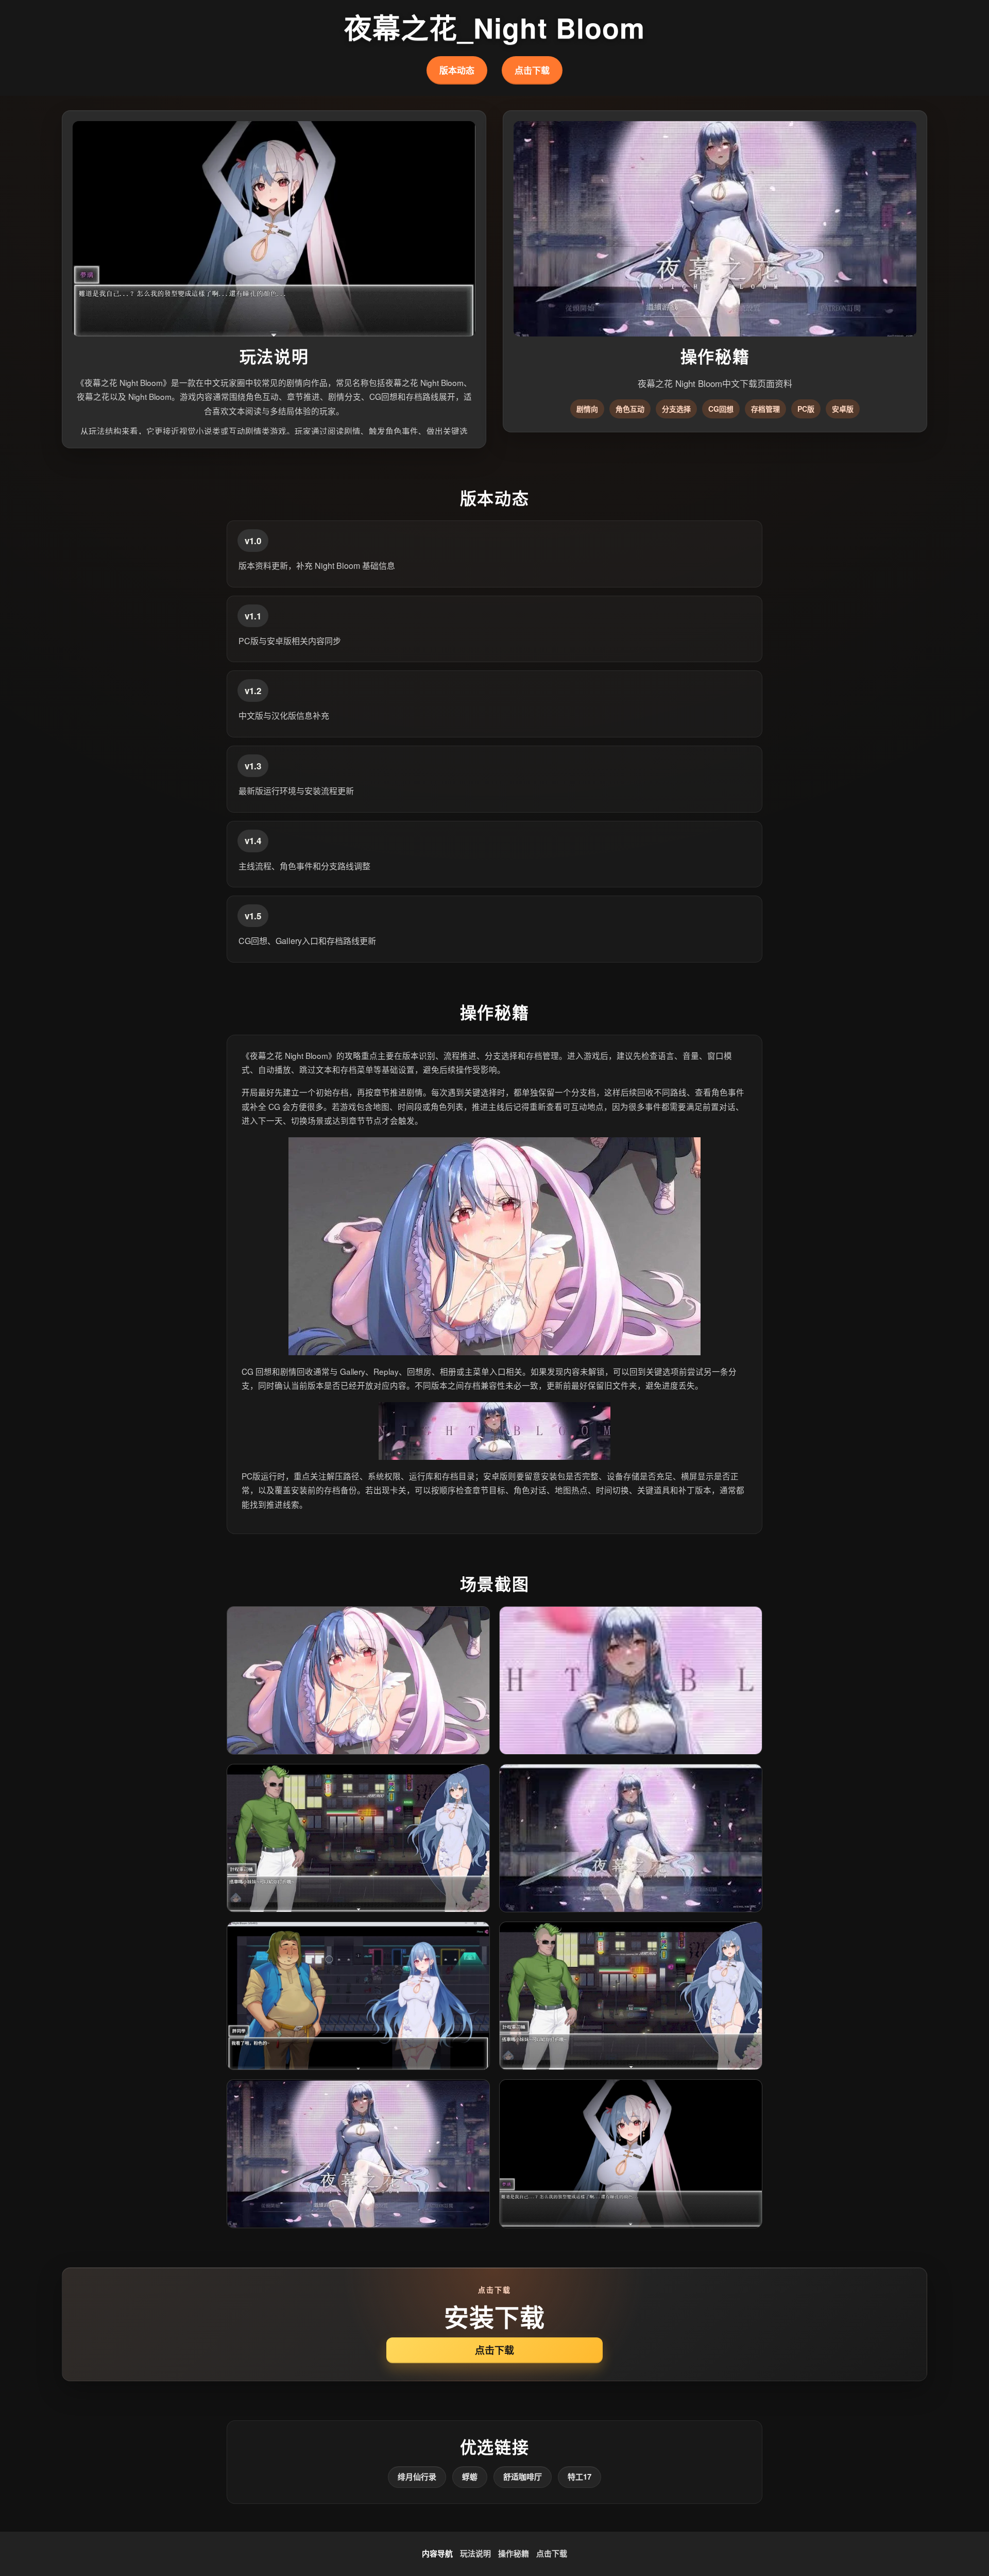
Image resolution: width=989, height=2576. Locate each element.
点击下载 (532, 70)
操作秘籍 (514, 2553)
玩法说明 (475, 2553)
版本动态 (457, 70)
